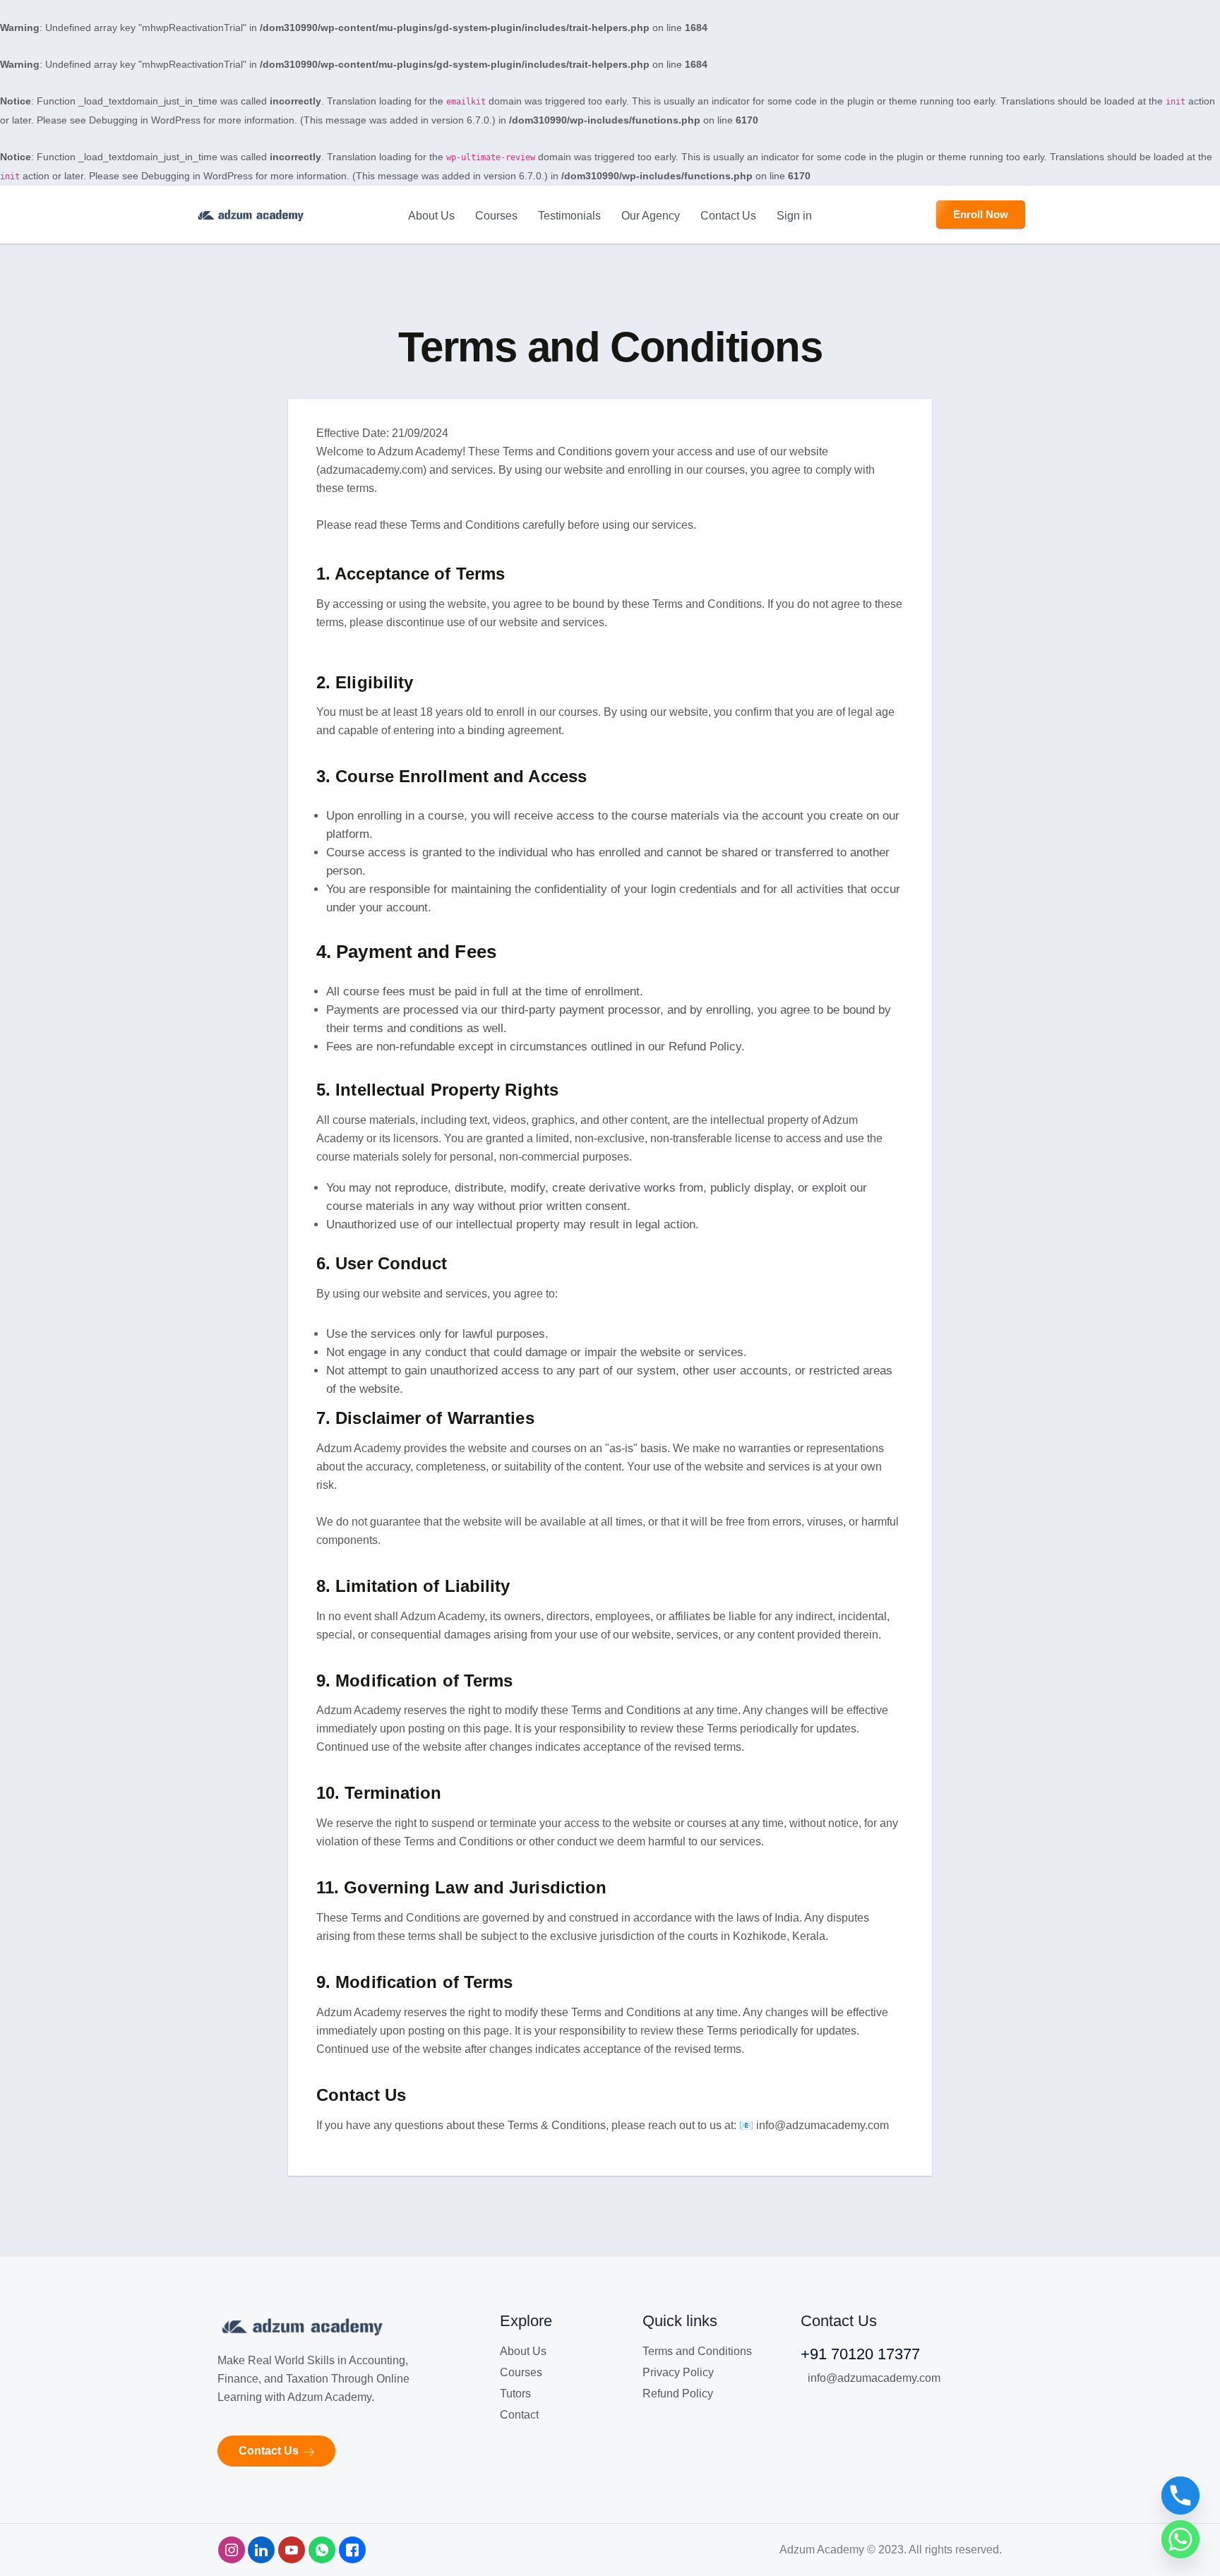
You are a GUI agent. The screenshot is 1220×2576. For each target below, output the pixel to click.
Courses (496, 216)
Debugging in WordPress (145, 120)
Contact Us (728, 216)
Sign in (794, 216)
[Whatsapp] (1180, 2539)
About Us (431, 216)
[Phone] (1180, 2496)
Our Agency (651, 216)
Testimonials (569, 216)
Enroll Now (981, 214)
